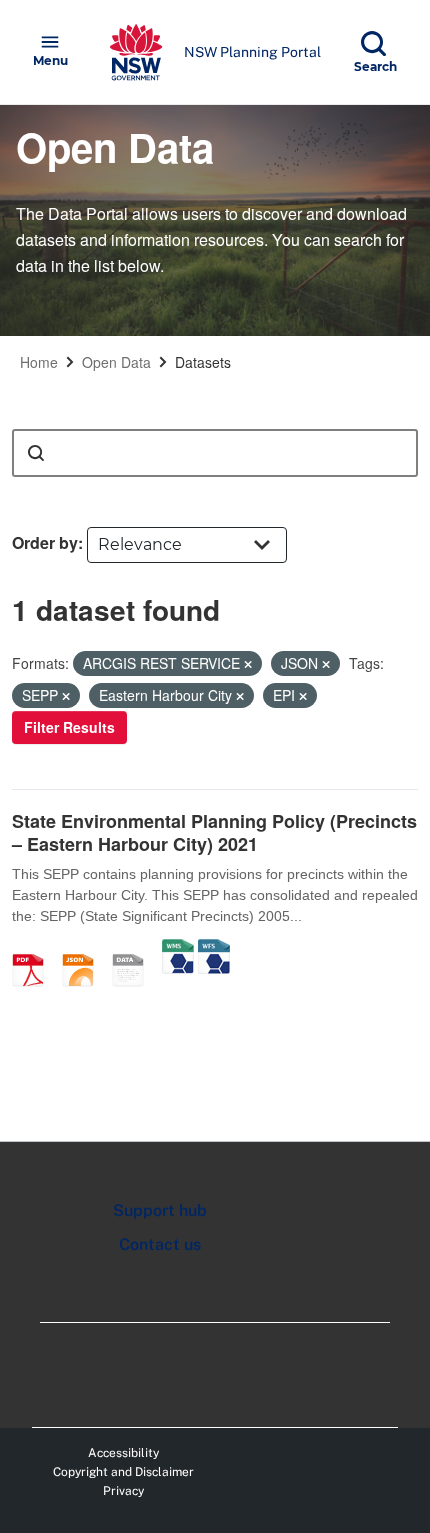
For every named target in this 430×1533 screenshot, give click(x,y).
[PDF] (35, 949)
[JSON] (85, 949)
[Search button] (36, 453)
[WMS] (178, 949)
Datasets (203, 362)
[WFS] (214, 949)
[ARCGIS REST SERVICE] (135, 949)
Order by (45, 542)
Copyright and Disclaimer (123, 1472)
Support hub (160, 1210)
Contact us (160, 1244)
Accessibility (123, 1453)
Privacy (123, 1491)
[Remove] (248, 664)
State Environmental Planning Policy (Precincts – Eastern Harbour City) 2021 (214, 832)
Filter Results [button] (69, 727)
